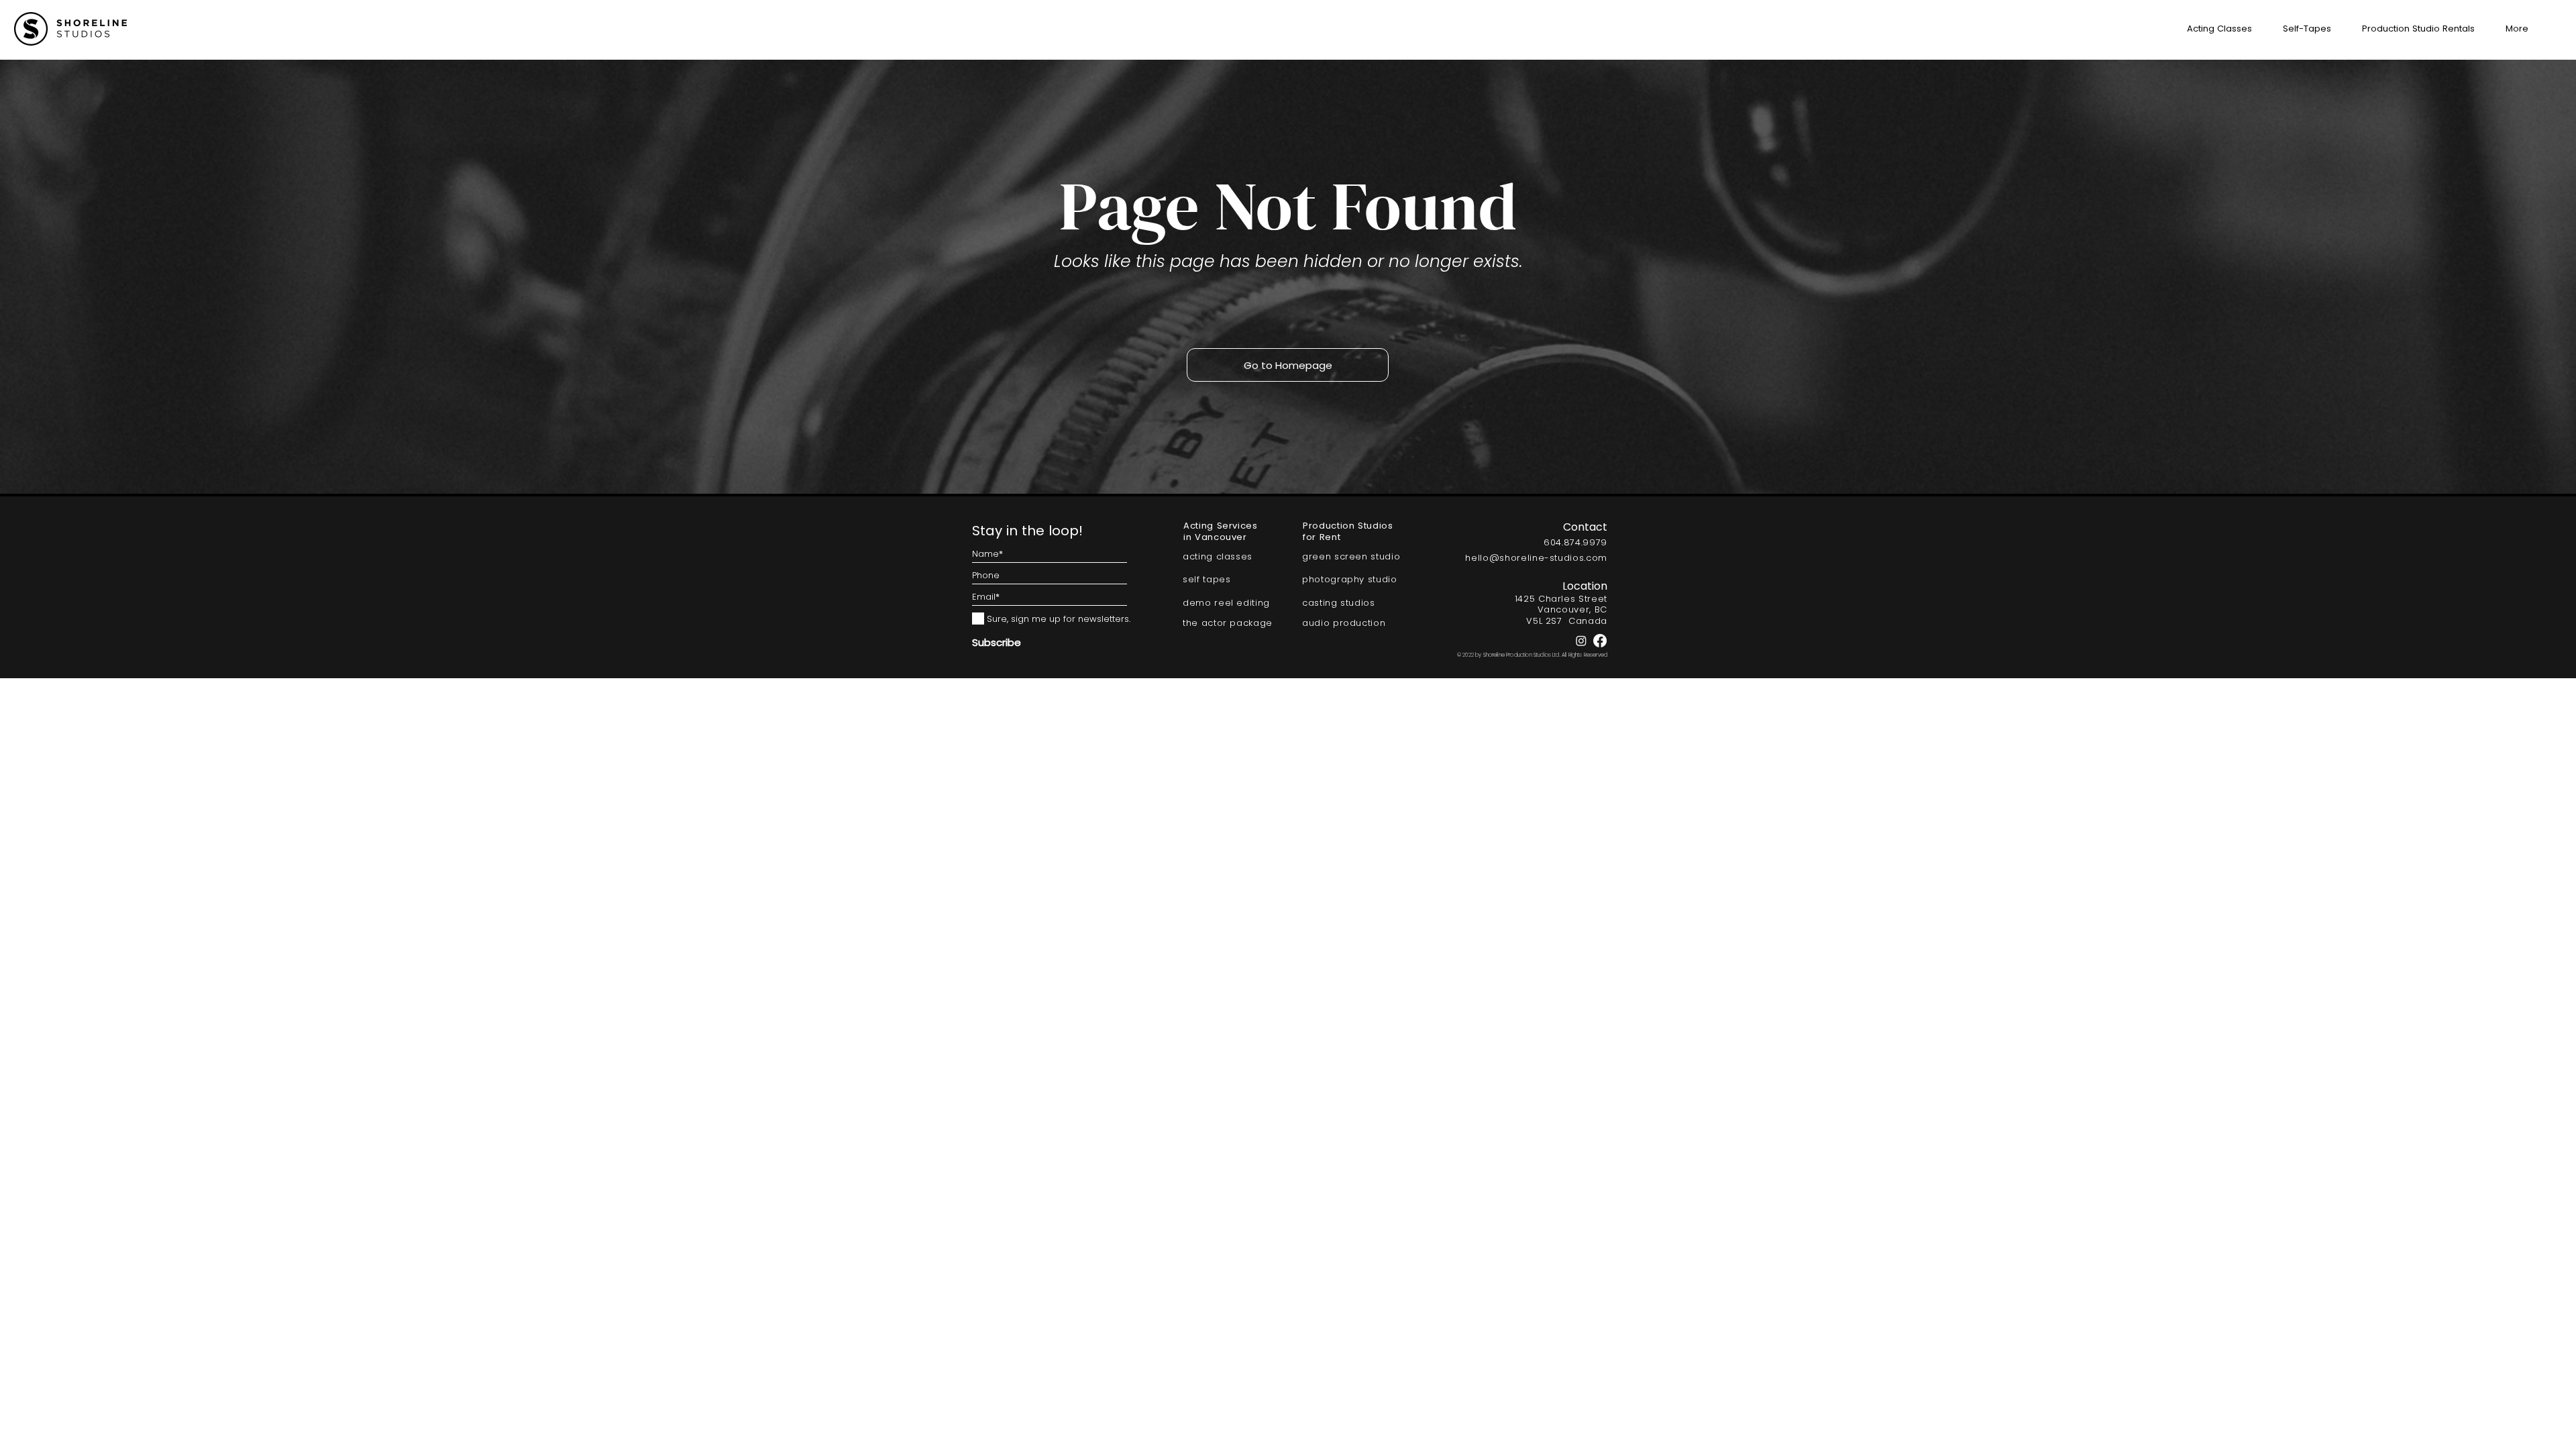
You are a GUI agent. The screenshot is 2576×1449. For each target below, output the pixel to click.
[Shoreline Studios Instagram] (1581, 641)
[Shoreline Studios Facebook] (1600, 641)
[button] (2512, 29)
